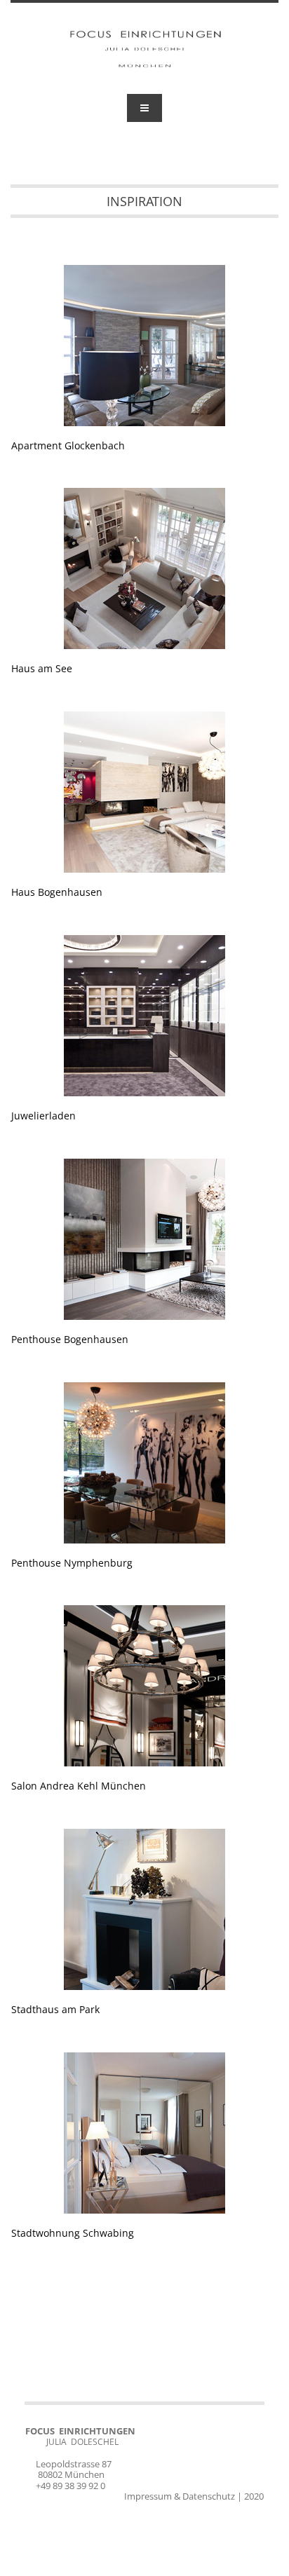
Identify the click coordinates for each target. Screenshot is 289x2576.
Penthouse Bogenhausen (70, 1339)
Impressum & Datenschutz (180, 2496)
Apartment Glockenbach (68, 445)
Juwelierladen (43, 1116)
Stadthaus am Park (55, 2009)
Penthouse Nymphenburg (72, 1563)
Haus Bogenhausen (57, 892)
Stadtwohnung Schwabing (73, 2233)
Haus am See (42, 668)
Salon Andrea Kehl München (79, 1786)
